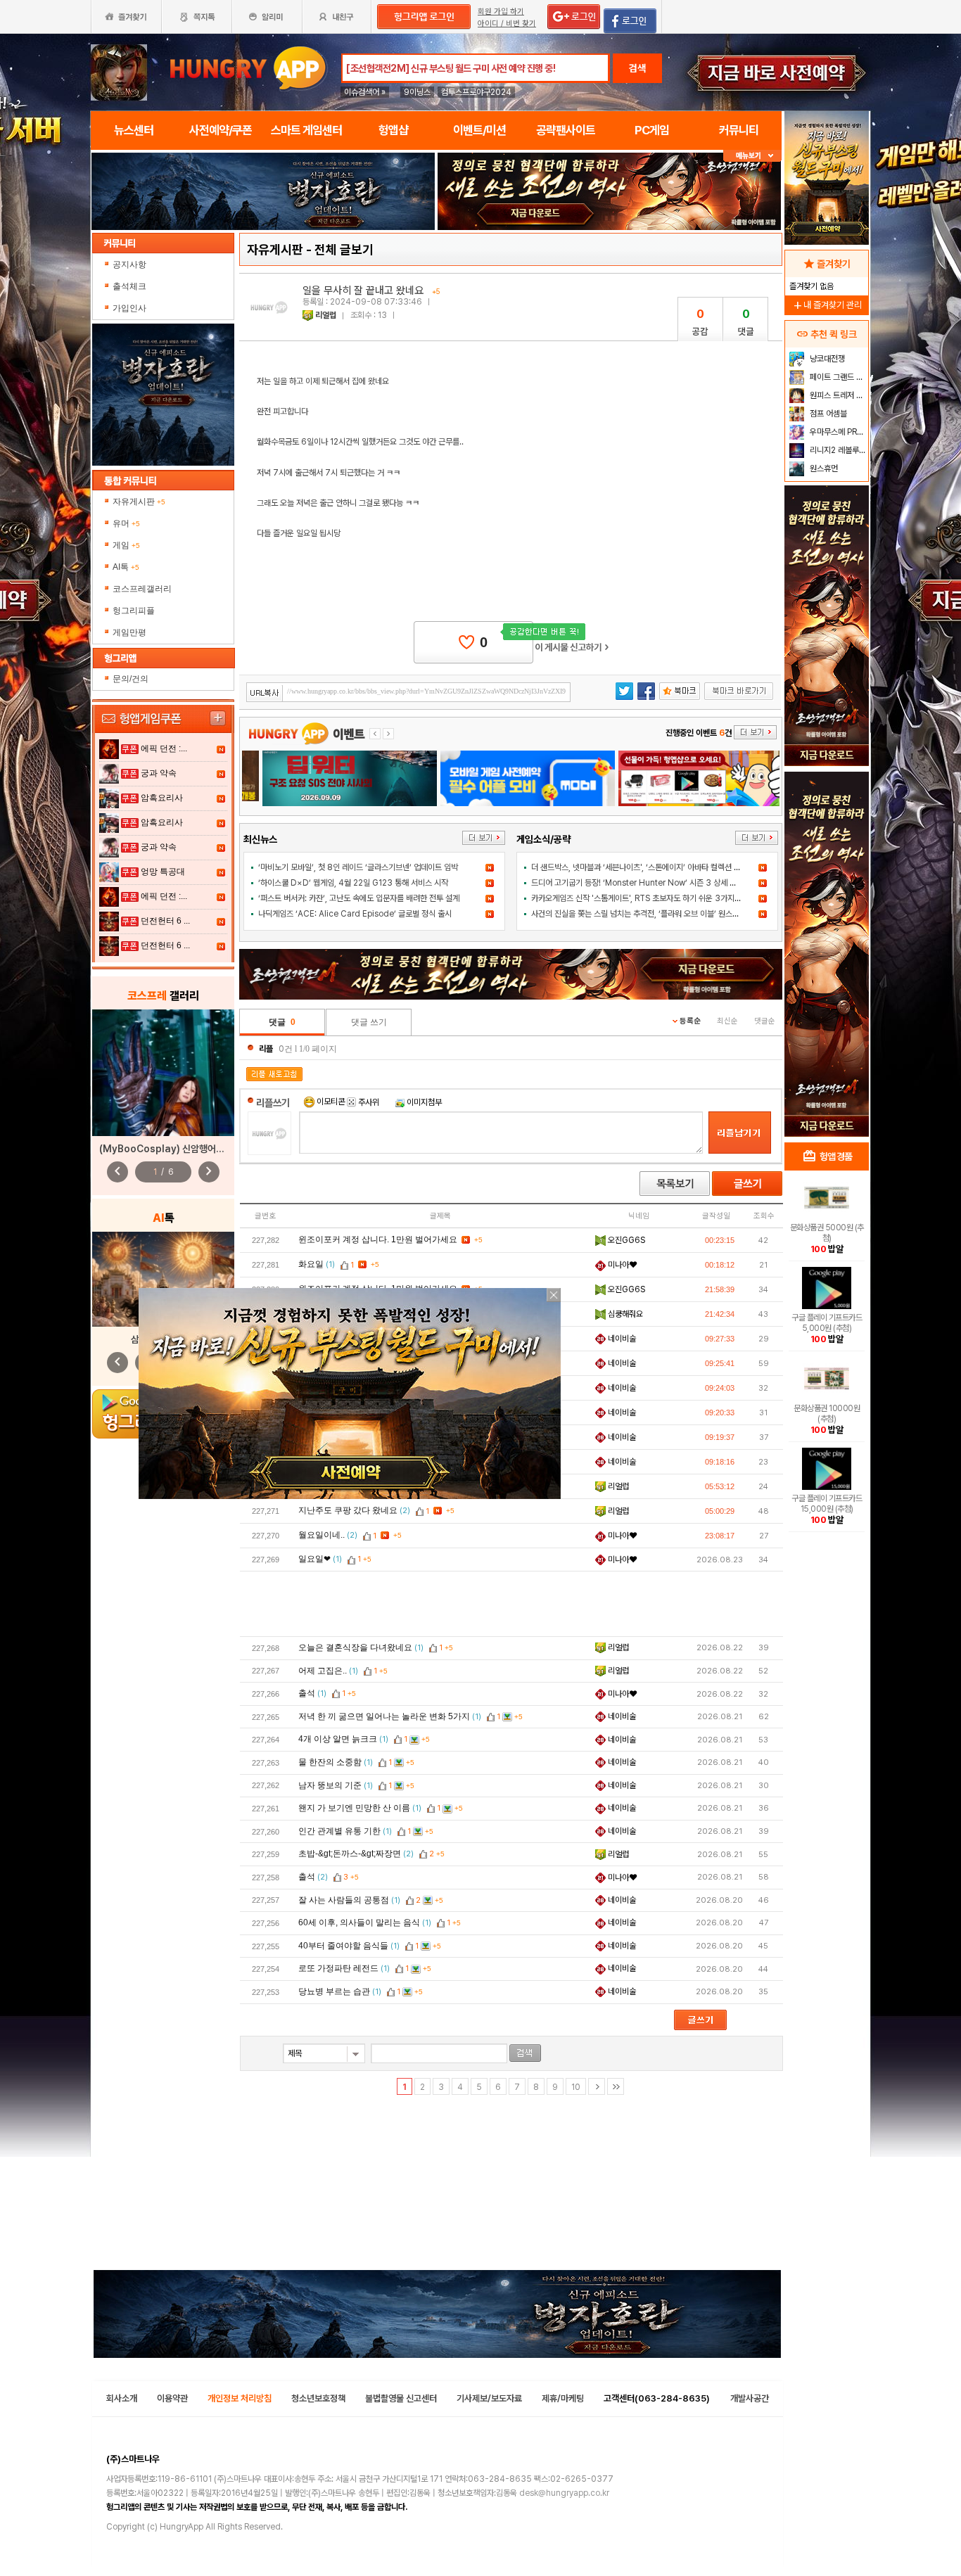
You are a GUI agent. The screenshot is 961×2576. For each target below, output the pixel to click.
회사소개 (122, 2398)
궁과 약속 (159, 773)
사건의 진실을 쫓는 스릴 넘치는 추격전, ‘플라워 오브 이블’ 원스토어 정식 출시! (656, 914)
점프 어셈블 (827, 414)
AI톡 (126, 567)
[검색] (525, 2053)
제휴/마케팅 (563, 2398)
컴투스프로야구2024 (476, 92)
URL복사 (265, 693)
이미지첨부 (423, 1102)
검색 (637, 68)
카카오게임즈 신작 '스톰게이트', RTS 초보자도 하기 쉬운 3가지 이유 (641, 898)
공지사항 (131, 264)
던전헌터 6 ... (165, 921)
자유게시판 (139, 502)
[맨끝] (616, 2086)
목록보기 (675, 1184)
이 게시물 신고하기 (572, 647)
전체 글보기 (344, 249)
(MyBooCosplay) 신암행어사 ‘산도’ (173, 1149)
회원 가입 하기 (501, 12)
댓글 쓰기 (369, 1022)
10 (576, 2087)
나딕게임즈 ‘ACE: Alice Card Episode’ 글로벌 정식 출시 (355, 914)
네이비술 (621, 1339)
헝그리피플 (134, 611)
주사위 (368, 1102)
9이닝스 (417, 92)
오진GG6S (625, 1240)
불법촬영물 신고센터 (401, 2398)
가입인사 (131, 308)
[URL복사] (408, 692)
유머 (126, 523)
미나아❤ (622, 1265)
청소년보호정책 (318, 2398)
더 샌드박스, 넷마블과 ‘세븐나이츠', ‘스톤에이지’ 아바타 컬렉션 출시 (639, 867)
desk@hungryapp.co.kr (564, 2493)
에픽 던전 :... (164, 748)
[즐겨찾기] (126, 17)
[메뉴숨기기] (752, 156)
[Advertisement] (511, 1603)
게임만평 (129, 632)
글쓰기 (747, 1184)
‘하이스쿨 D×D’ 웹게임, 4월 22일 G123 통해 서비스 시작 (353, 883)
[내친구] (338, 17)
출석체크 (131, 286)
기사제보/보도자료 (489, 2398)
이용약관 (172, 2398)
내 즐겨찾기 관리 (827, 305)
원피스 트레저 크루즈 (838, 395)
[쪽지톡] (196, 17)
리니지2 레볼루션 (837, 450)
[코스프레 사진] (163, 1073)
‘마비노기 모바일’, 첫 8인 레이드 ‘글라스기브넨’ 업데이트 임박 (358, 867)
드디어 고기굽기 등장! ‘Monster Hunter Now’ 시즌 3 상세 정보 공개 (645, 883)
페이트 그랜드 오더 (838, 377)
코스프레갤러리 (142, 589)
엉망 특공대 (163, 872)
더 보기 (484, 838)
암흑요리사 (162, 798)
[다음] (597, 2086)
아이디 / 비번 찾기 (507, 24)
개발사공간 (750, 2398)
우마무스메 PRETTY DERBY (838, 432)
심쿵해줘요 (624, 1314)
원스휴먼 (823, 468)
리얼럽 (326, 315)
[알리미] (267, 17)
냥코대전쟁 (826, 359)
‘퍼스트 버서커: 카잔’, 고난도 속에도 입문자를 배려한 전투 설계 (359, 898)
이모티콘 (331, 1102)
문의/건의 (131, 679)
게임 (126, 545)
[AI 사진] (163, 1279)
